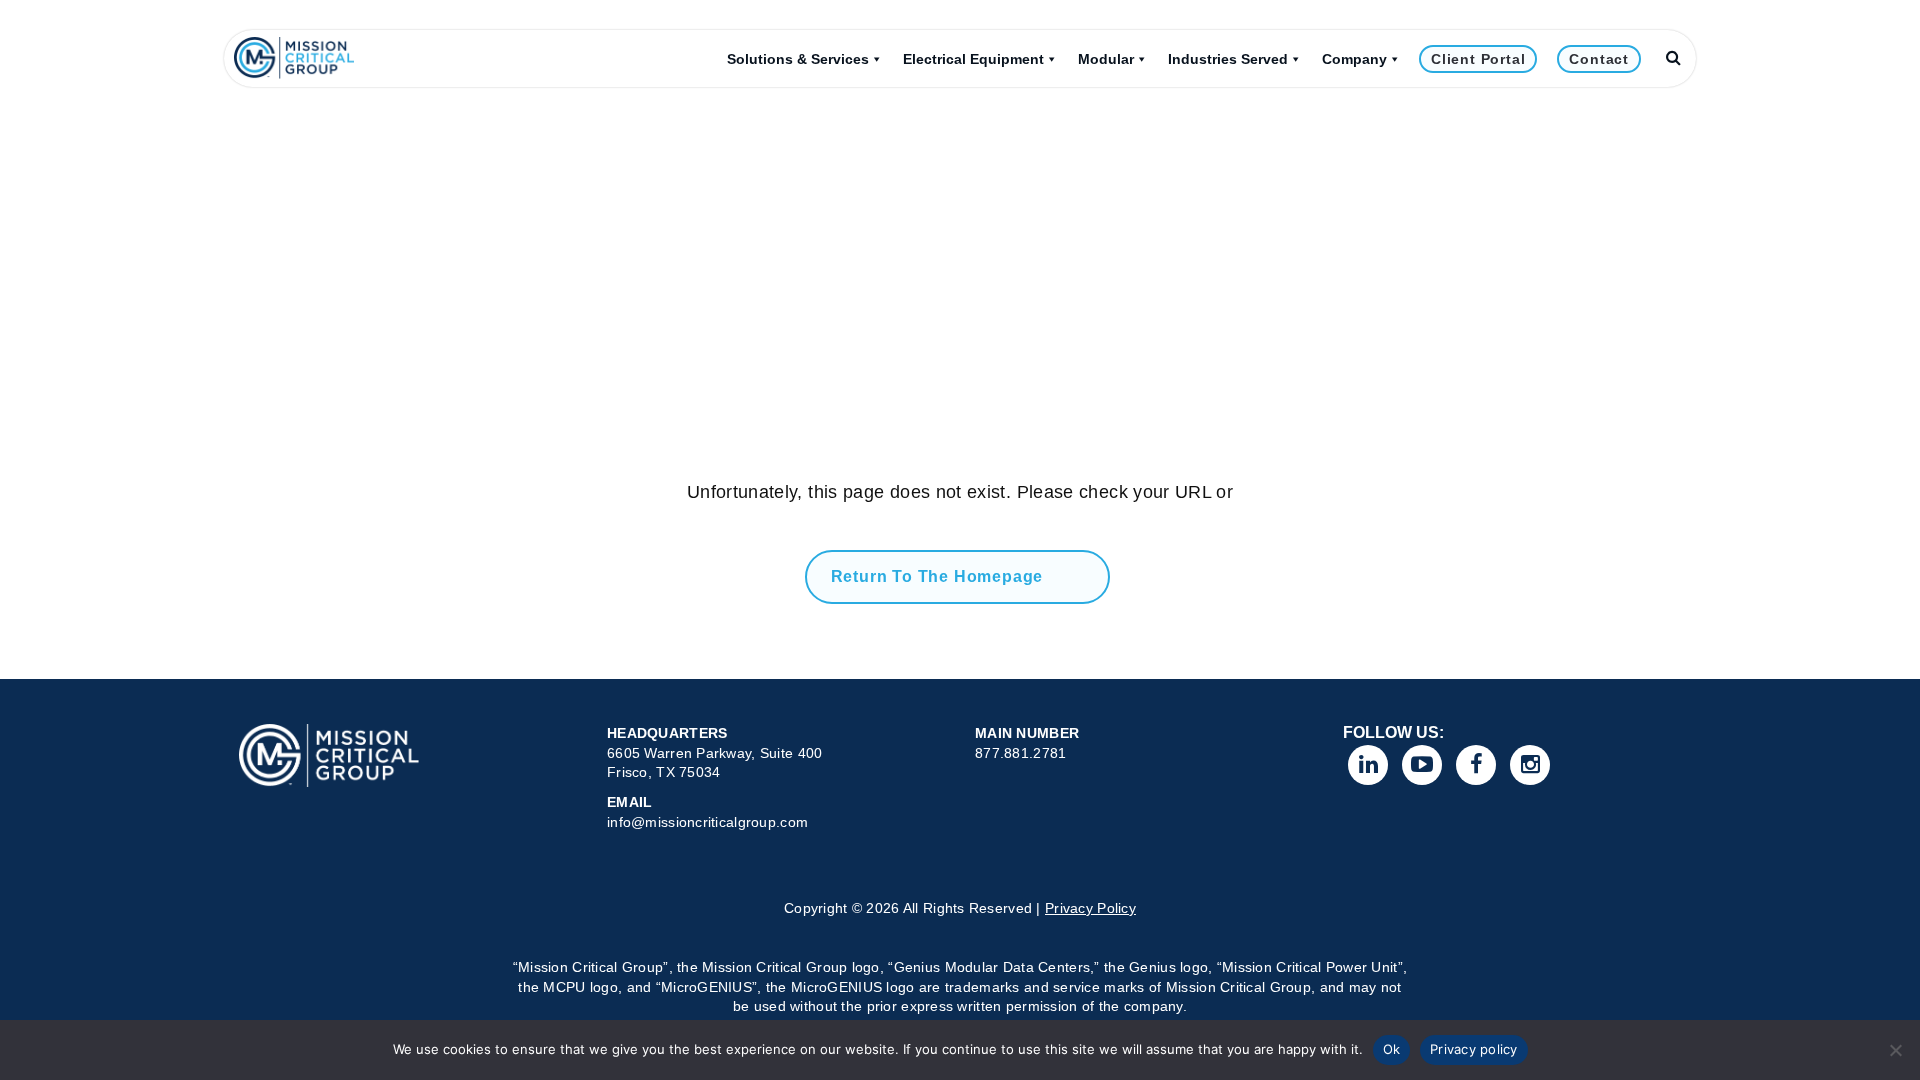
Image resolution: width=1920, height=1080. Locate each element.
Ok (1392, 1049)
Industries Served (1228, 59)
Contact (1599, 59)
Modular (1106, 59)
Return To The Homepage (937, 576)
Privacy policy (1474, 1049)
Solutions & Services (798, 59)
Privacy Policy (1090, 908)
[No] (1895, 1050)
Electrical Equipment (973, 59)
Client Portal (1478, 59)
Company (1354, 59)
